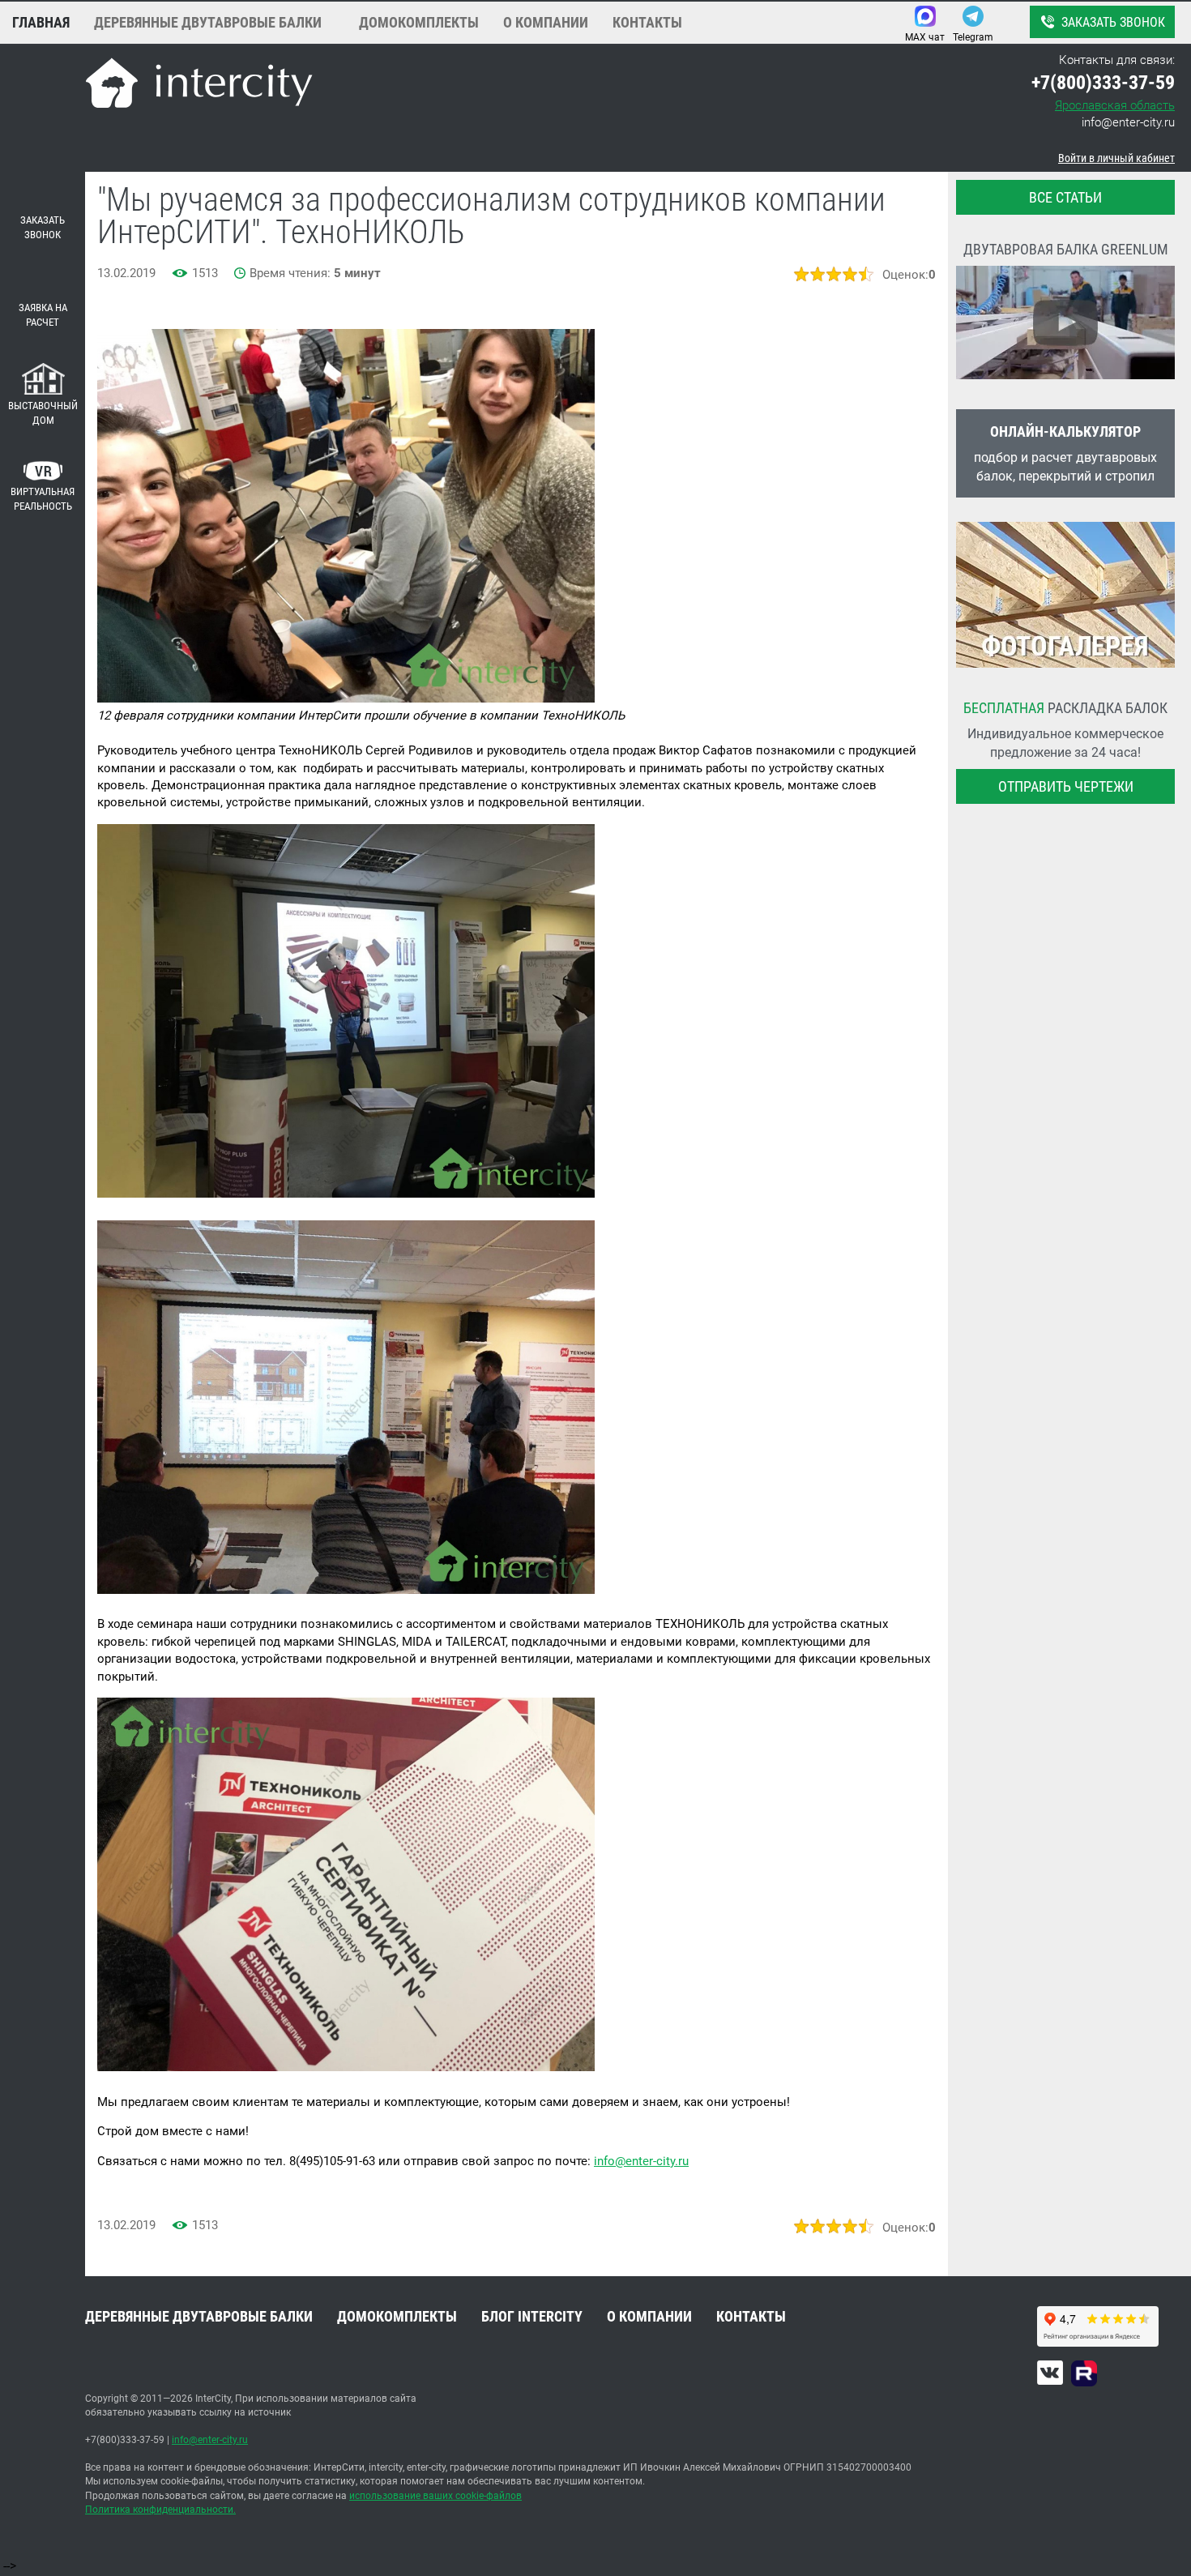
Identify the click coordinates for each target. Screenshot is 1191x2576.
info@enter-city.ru (1128, 122)
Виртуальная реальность (43, 499)
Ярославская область (1115, 105)
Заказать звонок (1113, 22)
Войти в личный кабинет (1116, 158)
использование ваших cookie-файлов (435, 2496)
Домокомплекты (419, 22)
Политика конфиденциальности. (160, 2510)
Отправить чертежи (1066, 786)
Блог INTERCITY (532, 2316)
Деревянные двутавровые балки (208, 22)
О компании (546, 22)
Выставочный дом (43, 413)
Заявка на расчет (43, 315)
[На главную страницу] (199, 85)
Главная (41, 22)
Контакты (647, 22)
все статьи (1065, 197)
